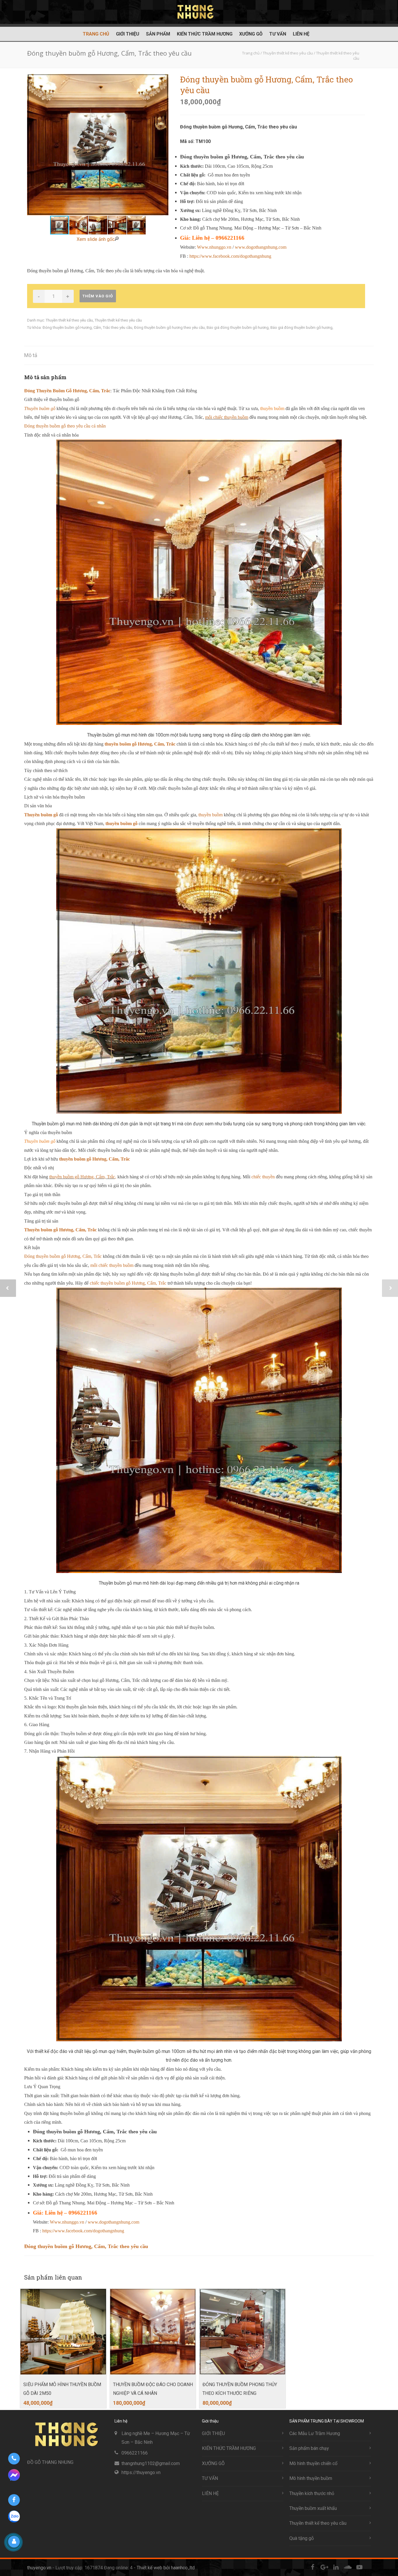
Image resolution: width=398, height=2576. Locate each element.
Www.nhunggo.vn (214, 247)
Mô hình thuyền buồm (311, 2478)
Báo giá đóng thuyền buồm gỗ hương (238, 327)
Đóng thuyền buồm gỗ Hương (67, 327)
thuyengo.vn (39, 2568)
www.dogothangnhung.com (261, 247)
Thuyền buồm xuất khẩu (313, 2508)
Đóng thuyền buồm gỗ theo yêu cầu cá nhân (65, 426)
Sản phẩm (158, 34)
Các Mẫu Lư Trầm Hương (315, 2433)
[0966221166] (14, 2459)
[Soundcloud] (348, 2567)
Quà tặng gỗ (302, 2538)
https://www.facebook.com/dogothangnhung (230, 256)
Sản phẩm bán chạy (309, 2448)
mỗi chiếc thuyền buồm (227, 417)
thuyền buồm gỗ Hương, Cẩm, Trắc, (83, 1177)
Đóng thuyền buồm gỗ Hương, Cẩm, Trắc (63, 1256)
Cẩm (97, 327)
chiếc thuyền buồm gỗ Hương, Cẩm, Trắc (128, 1283)
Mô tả (31, 355)
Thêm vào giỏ (98, 296)
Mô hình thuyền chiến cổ (313, 2463)
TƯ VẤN (278, 34)
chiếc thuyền (263, 1177)
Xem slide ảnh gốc (96, 239)
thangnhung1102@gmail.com (151, 2463)
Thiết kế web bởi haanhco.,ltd (166, 2568)
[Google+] (324, 2567)
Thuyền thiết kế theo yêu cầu (69, 320)
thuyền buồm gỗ (121, 823)
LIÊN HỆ (301, 34)
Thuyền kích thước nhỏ (312, 2493)
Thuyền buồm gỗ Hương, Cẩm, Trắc (60, 1230)
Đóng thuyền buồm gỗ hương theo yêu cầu (169, 327)
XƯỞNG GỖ (251, 34)
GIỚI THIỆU (128, 34)
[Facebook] (313, 2567)
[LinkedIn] (336, 2567)
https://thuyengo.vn (141, 2472)
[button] (163, 145)
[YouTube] (359, 2567)
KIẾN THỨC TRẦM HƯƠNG (205, 34)
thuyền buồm (211, 815)
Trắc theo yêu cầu (118, 327)
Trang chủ (96, 34)
